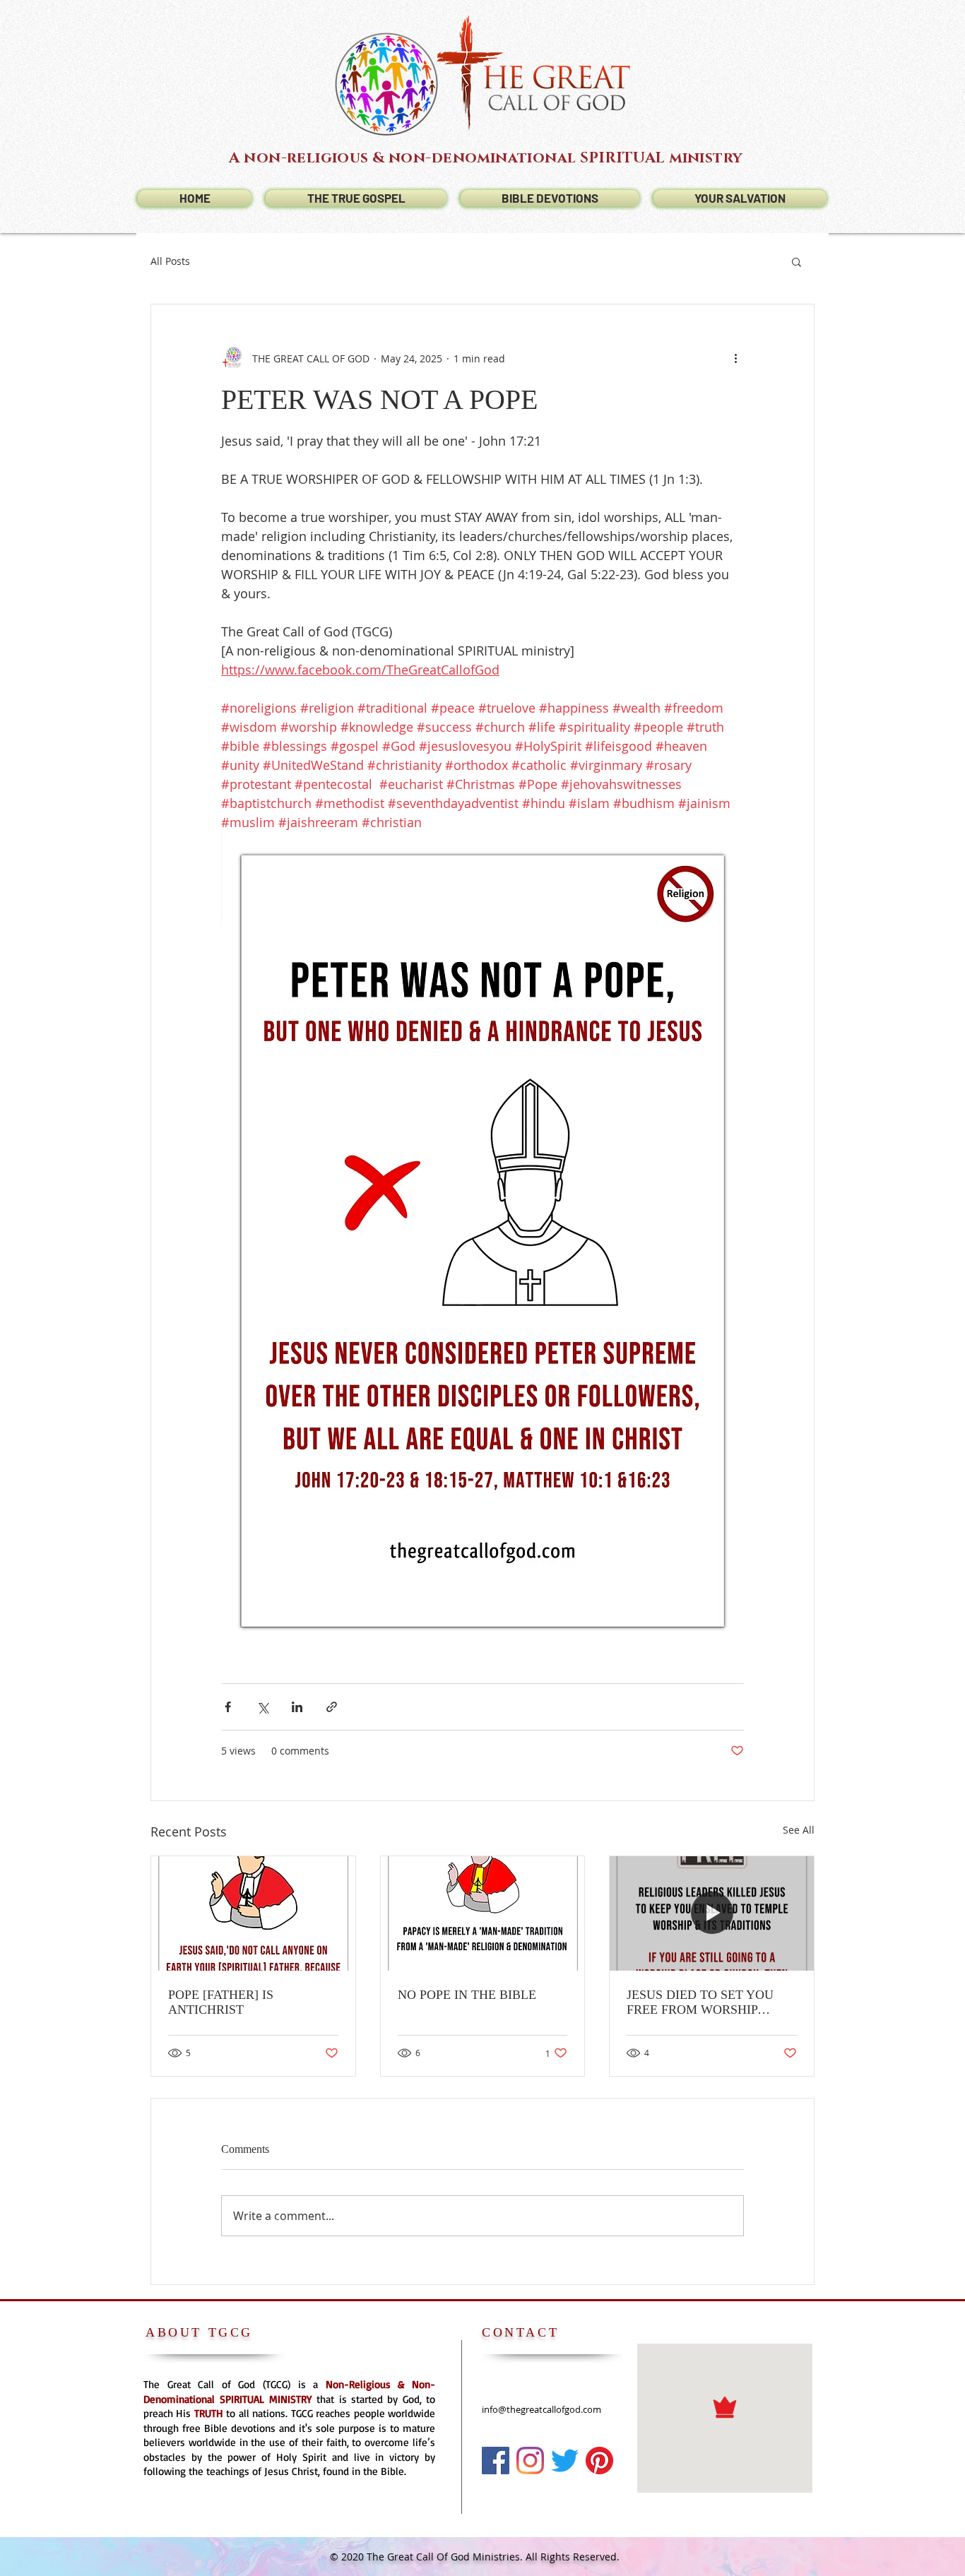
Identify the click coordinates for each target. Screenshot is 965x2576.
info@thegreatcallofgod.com (541, 2409)
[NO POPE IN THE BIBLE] (483, 1913)
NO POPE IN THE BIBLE (467, 1995)
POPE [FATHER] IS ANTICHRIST (221, 2002)
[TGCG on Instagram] (530, 2461)
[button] (797, 261)
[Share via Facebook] (228, 1707)
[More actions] (735, 358)
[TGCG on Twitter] (565, 2461)
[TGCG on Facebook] (496, 2461)
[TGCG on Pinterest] (599, 2461)
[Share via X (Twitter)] (262, 1707)
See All (799, 1830)
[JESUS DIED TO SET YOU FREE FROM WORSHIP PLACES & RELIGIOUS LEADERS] (712, 1913)
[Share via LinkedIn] (297, 1707)
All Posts (170, 261)
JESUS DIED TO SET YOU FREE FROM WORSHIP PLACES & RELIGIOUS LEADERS (700, 2002)
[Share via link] (332, 1707)
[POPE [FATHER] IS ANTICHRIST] (253, 1913)
